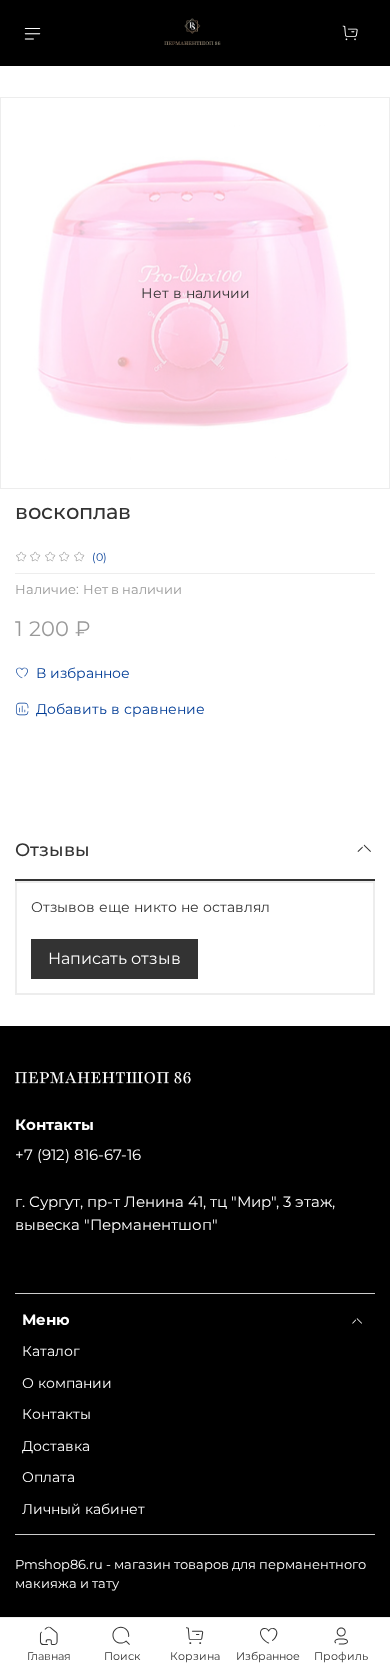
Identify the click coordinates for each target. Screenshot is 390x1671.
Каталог (51, 1351)
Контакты (56, 1414)
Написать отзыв (114, 958)
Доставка (56, 1446)
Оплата (48, 1477)
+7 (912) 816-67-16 (78, 1154)
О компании (67, 1383)
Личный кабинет (83, 1509)
